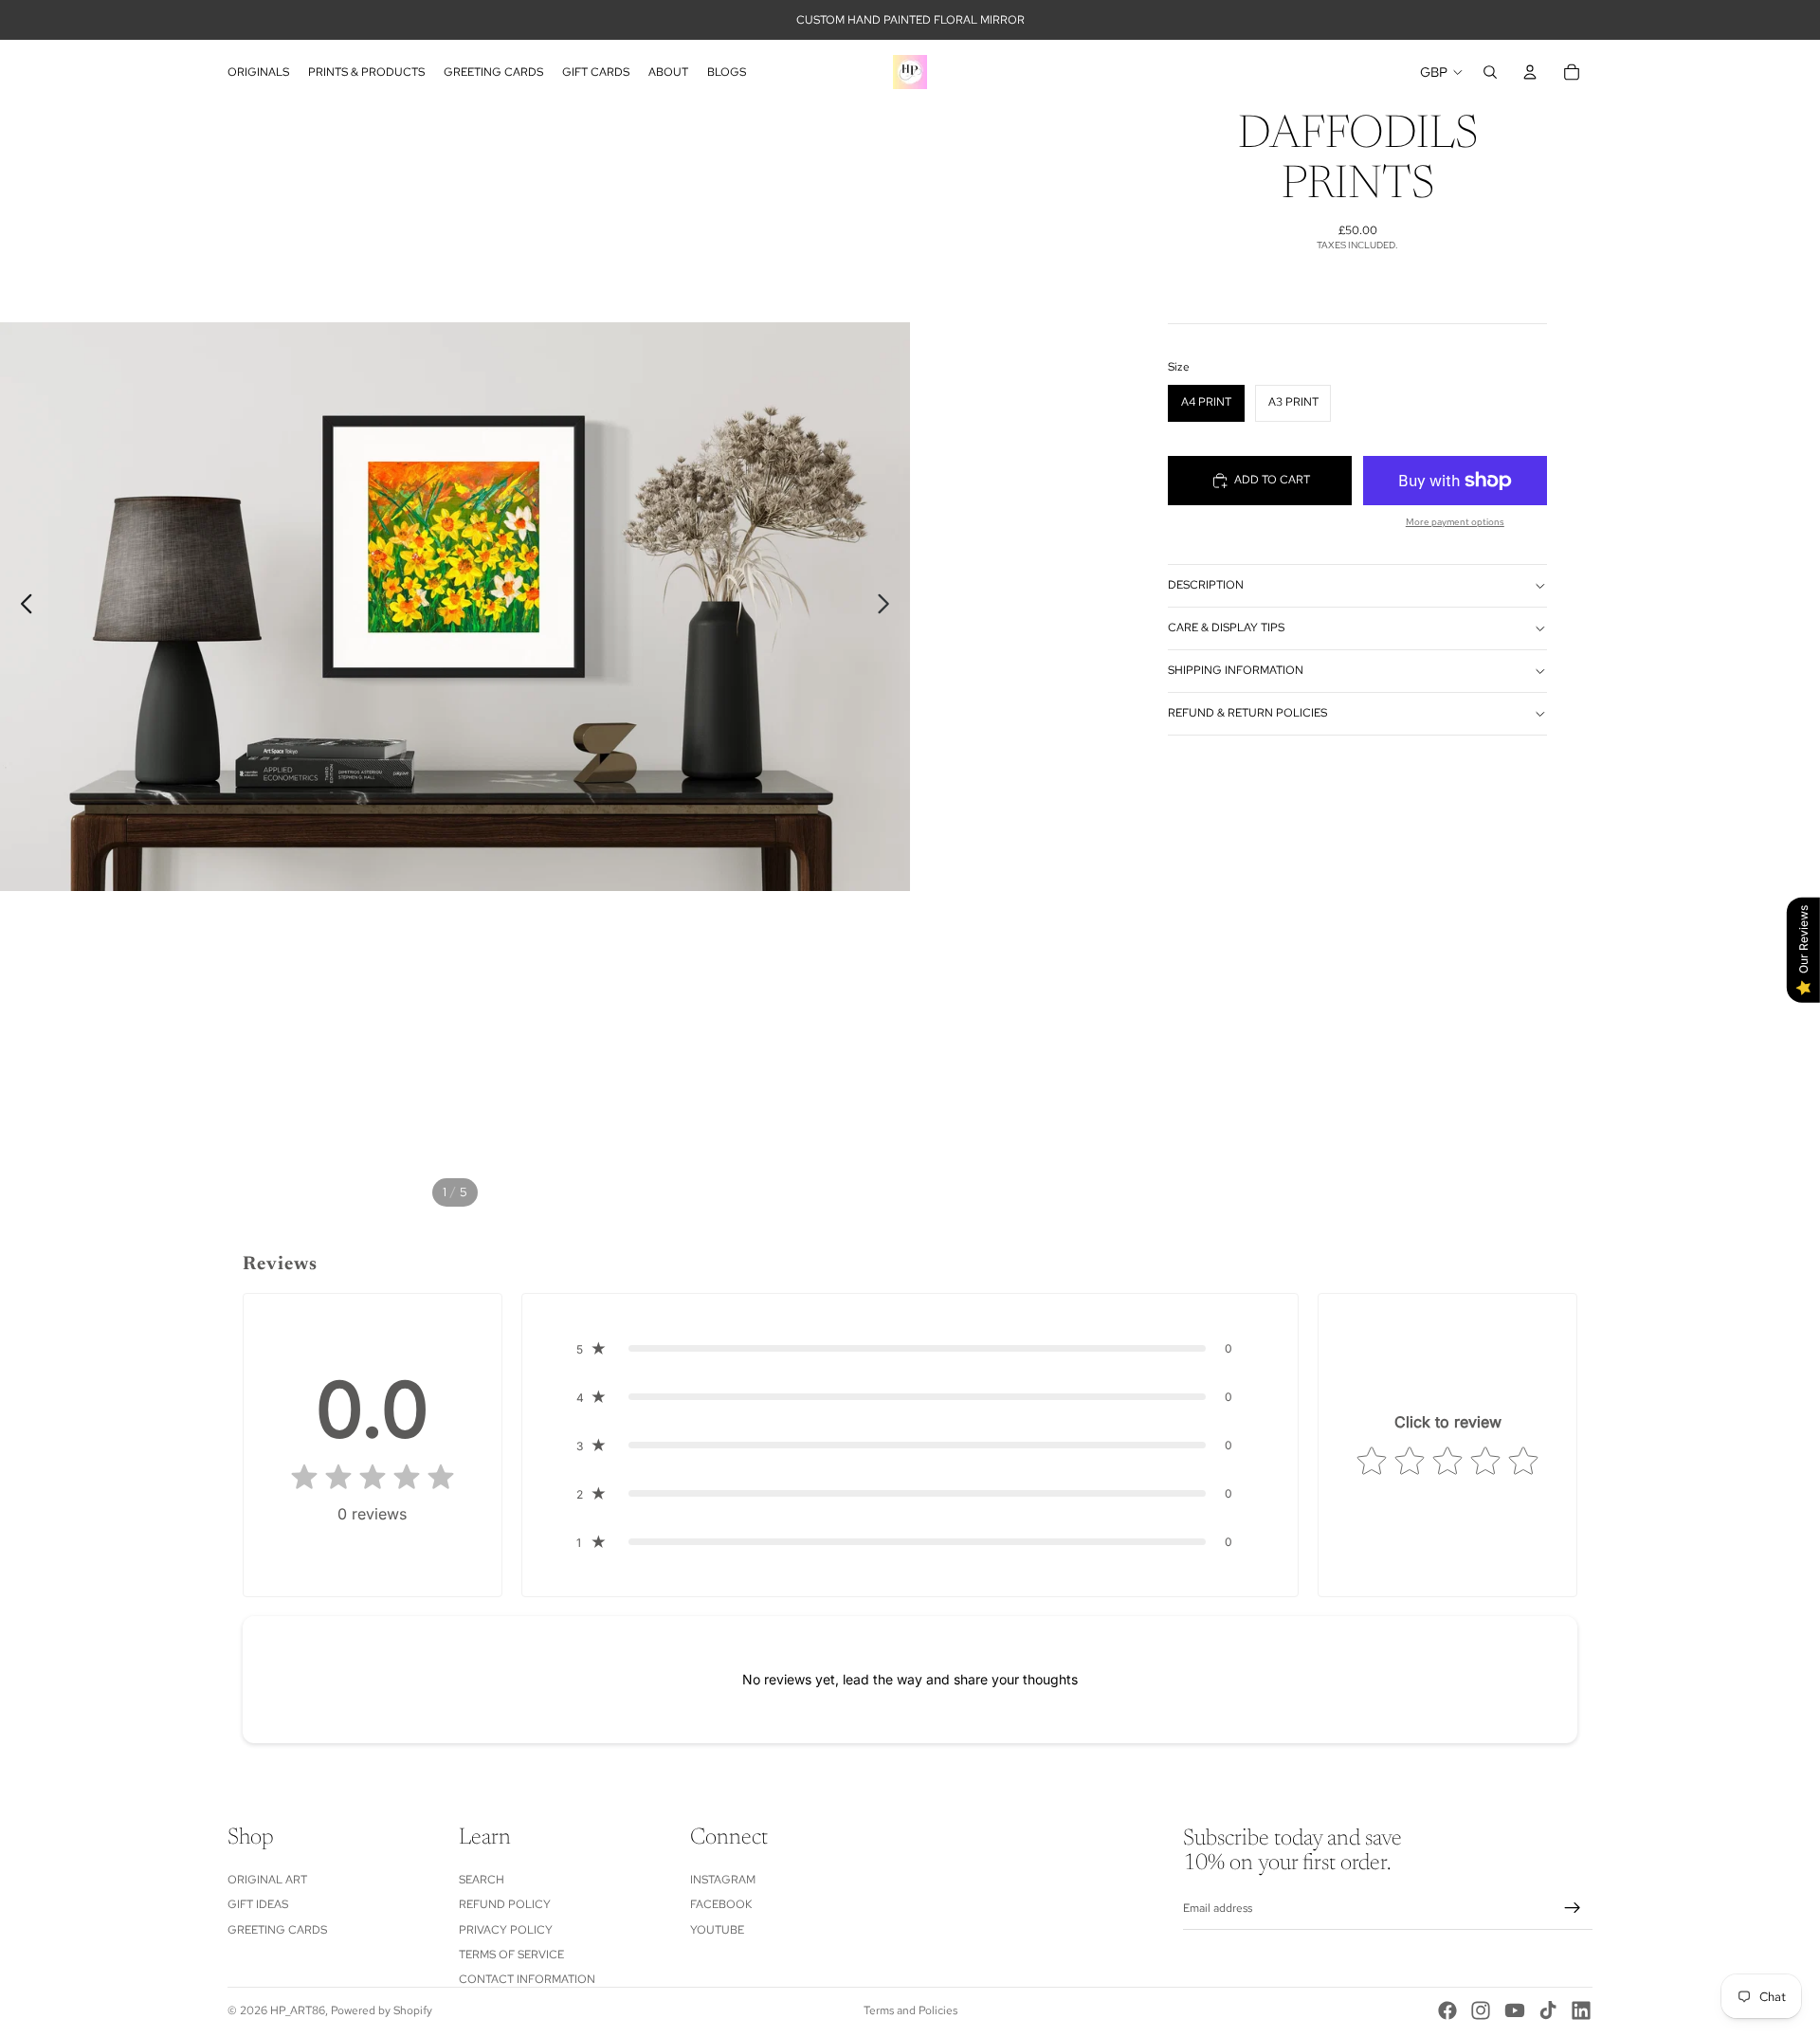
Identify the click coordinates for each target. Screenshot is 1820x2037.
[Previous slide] (21, 607)
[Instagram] (1481, 2010)
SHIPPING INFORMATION (1236, 670)
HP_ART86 (298, 2010)
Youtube (717, 1930)
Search (482, 1880)
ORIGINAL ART (267, 1880)
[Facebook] (1447, 2010)
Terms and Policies (910, 2010)
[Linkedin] (1581, 2010)
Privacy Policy (506, 1930)
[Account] (1530, 72)
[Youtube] (1515, 2010)
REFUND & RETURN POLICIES (1247, 713)
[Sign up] (1573, 1909)
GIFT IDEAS (258, 1905)
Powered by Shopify (382, 2010)
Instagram (723, 1880)
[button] (910, 1348)
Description (1206, 585)
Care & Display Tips (1226, 627)
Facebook (721, 1905)
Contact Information (527, 1980)
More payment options (1455, 522)
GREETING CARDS (277, 1930)
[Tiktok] (1548, 2010)
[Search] (1490, 72)
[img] (373, 1479)
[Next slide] (889, 607)
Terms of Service (511, 1955)
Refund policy (505, 1905)
